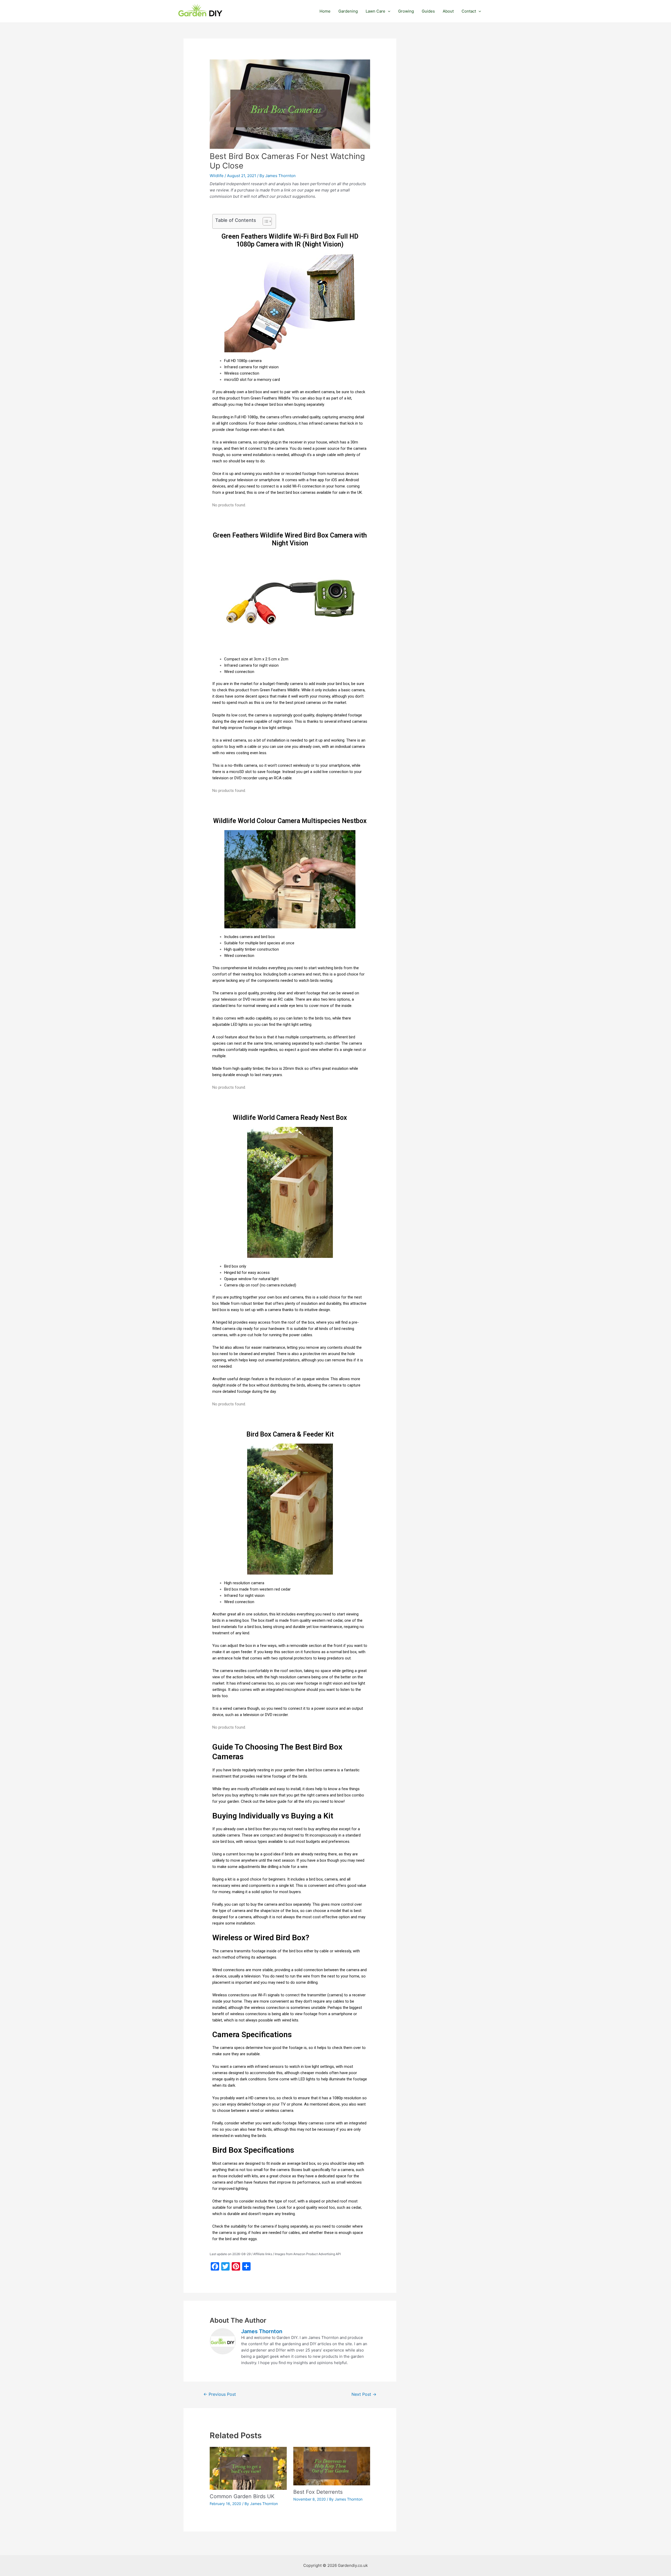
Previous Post (220, 2394)
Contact (469, 11)
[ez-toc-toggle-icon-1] (265, 221)
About (448, 11)
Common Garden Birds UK (242, 2496)
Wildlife (217, 176)
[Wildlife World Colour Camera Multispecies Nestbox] (290, 879)
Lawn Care (375, 11)
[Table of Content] (267, 221)
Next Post (364, 2394)
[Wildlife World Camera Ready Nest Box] (290, 1192)
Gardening (348, 11)
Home (325, 11)
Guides (428, 11)
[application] (388, 11)
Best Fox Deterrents (318, 2492)
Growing (406, 11)
